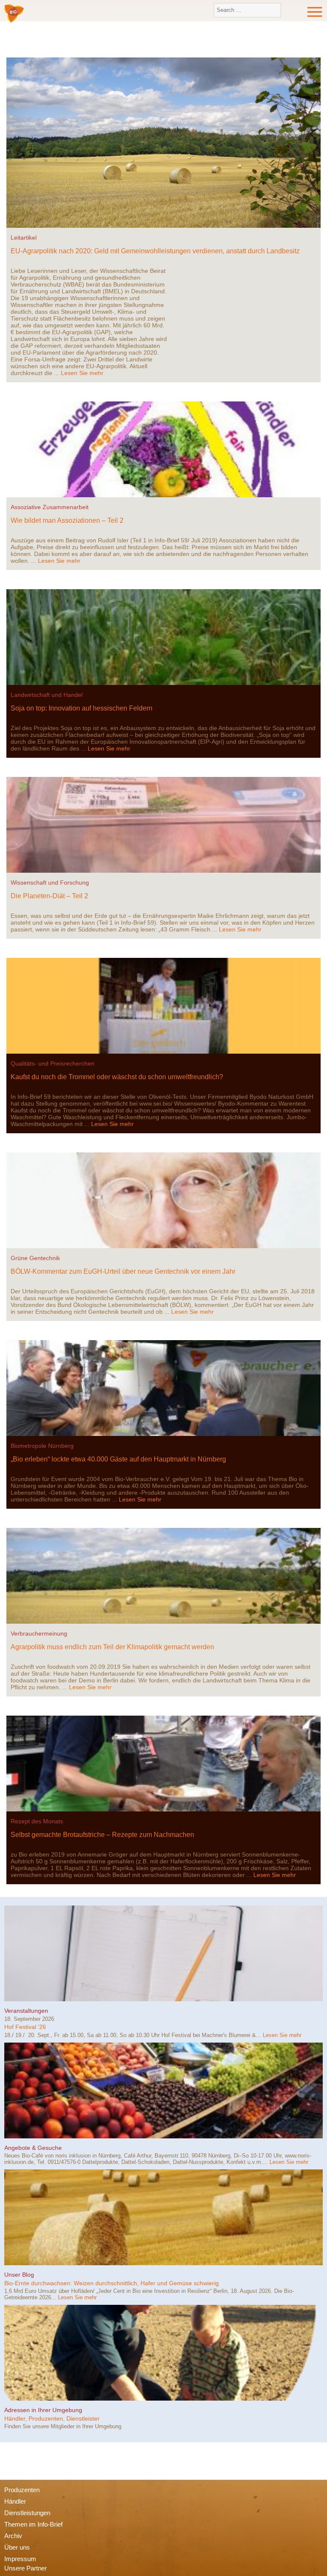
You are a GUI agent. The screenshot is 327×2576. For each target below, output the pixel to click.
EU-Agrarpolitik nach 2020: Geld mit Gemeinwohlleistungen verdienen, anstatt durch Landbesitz (155, 251)
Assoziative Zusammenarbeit (50, 507)
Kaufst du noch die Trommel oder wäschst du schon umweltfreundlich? (117, 1077)
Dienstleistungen (27, 2513)
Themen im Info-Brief (33, 2524)
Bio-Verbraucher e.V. (14, 14)
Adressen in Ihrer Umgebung (43, 2410)
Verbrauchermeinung (39, 1633)
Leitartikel (24, 238)
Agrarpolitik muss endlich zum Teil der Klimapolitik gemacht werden (112, 1647)
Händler (15, 2501)
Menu (315, 12)
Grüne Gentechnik (35, 1258)
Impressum (20, 2559)
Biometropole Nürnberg (42, 1446)
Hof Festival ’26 (25, 2027)
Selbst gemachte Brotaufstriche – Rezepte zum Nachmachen (102, 1835)
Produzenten (22, 2490)
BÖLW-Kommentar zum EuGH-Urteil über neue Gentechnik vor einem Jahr (123, 1271)
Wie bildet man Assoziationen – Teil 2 (67, 520)
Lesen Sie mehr (82, 373)
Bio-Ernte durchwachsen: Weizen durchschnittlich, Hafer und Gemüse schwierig (112, 2283)
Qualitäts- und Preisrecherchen (53, 1063)
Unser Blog (19, 2275)
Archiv (13, 2536)
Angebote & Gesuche (33, 2148)
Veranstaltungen (26, 2011)
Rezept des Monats (37, 1821)
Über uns (17, 2547)
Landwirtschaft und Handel (47, 695)
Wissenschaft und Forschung (50, 883)
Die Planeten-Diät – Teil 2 (49, 896)
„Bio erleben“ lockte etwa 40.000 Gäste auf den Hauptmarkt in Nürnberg (118, 1459)
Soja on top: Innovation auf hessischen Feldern (82, 708)
